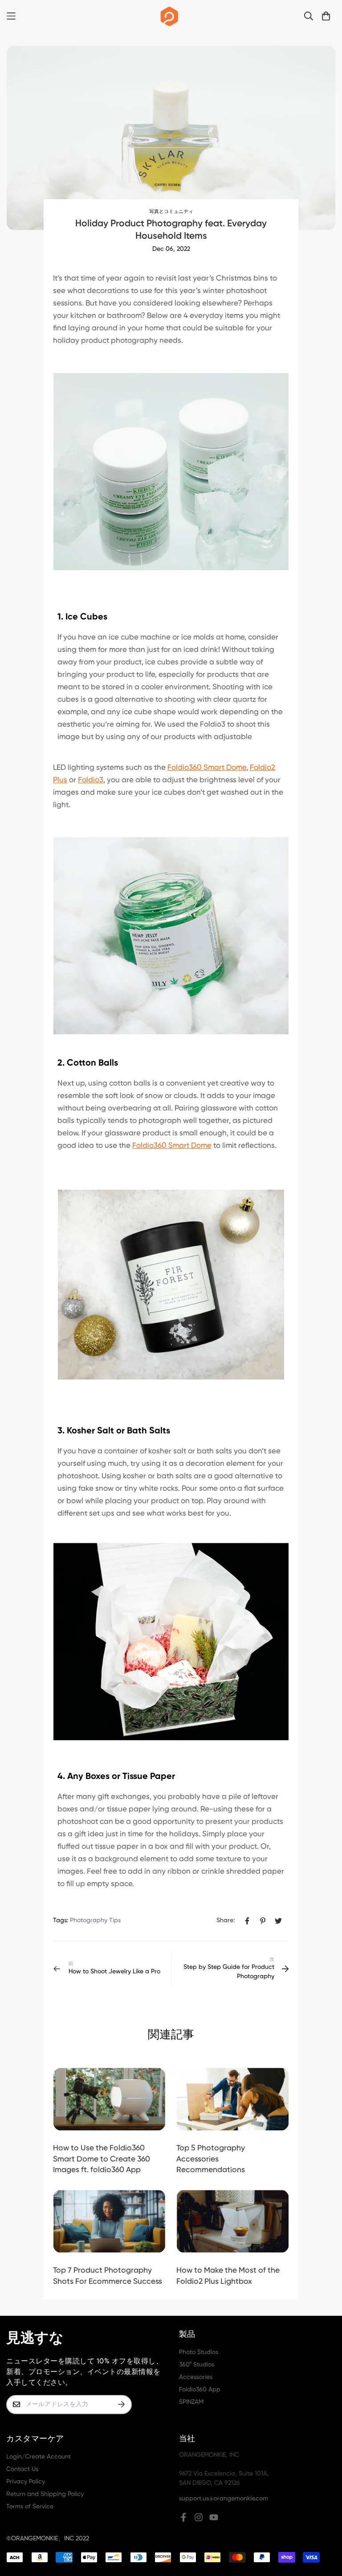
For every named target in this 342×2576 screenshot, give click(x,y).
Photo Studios (199, 2352)
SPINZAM (191, 2402)
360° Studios (197, 2365)
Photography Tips (95, 1920)
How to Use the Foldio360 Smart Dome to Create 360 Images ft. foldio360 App (102, 2159)
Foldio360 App (200, 2390)
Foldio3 (91, 780)
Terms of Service (30, 2507)
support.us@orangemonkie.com (224, 2499)
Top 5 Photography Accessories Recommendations (211, 2159)
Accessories (196, 2377)
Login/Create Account (39, 2457)
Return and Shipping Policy (45, 2494)
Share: (226, 1920)
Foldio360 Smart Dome (207, 768)
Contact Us (22, 2469)
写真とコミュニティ (171, 212)
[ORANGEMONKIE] (169, 16)
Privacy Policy (26, 2482)
